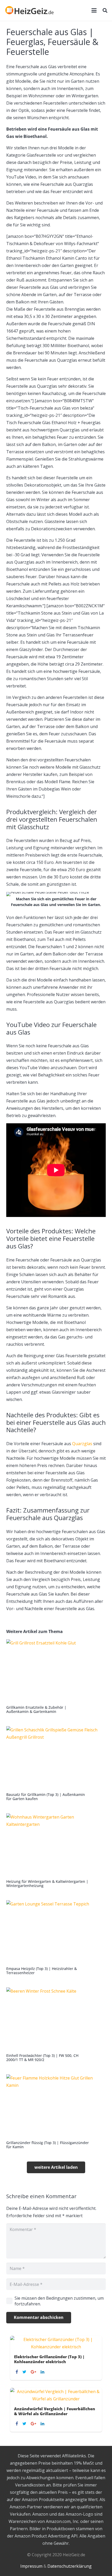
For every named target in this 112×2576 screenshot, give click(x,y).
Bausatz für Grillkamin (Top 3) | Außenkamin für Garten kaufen (46, 1797)
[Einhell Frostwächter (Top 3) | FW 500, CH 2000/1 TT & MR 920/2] (56, 2025)
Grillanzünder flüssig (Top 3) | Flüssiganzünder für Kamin (48, 2145)
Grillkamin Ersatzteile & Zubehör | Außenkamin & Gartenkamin (36, 1709)
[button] (94, 10)
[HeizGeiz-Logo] (30, 10)
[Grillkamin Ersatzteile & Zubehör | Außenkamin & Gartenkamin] (56, 1677)
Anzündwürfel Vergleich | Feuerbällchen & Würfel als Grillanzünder (55, 2411)
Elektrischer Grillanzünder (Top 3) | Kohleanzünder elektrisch (49, 2359)
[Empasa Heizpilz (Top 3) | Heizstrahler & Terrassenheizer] (56, 1938)
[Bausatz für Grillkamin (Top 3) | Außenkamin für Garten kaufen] (56, 1764)
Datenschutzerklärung (70, 2566)
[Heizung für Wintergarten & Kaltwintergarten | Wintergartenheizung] (56, 1851)
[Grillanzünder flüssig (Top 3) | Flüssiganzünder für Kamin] (56, 2112)
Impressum (31, 2566)
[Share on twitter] (25, 2372)
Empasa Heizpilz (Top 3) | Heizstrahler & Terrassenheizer (42, 1971)
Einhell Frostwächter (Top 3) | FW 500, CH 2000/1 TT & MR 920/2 (42, 2058)
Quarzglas (82, 1444)
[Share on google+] (34, 2372)
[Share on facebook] (17, 2372)
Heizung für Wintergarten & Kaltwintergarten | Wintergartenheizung (47, 1883)
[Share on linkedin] (43, 2372)
